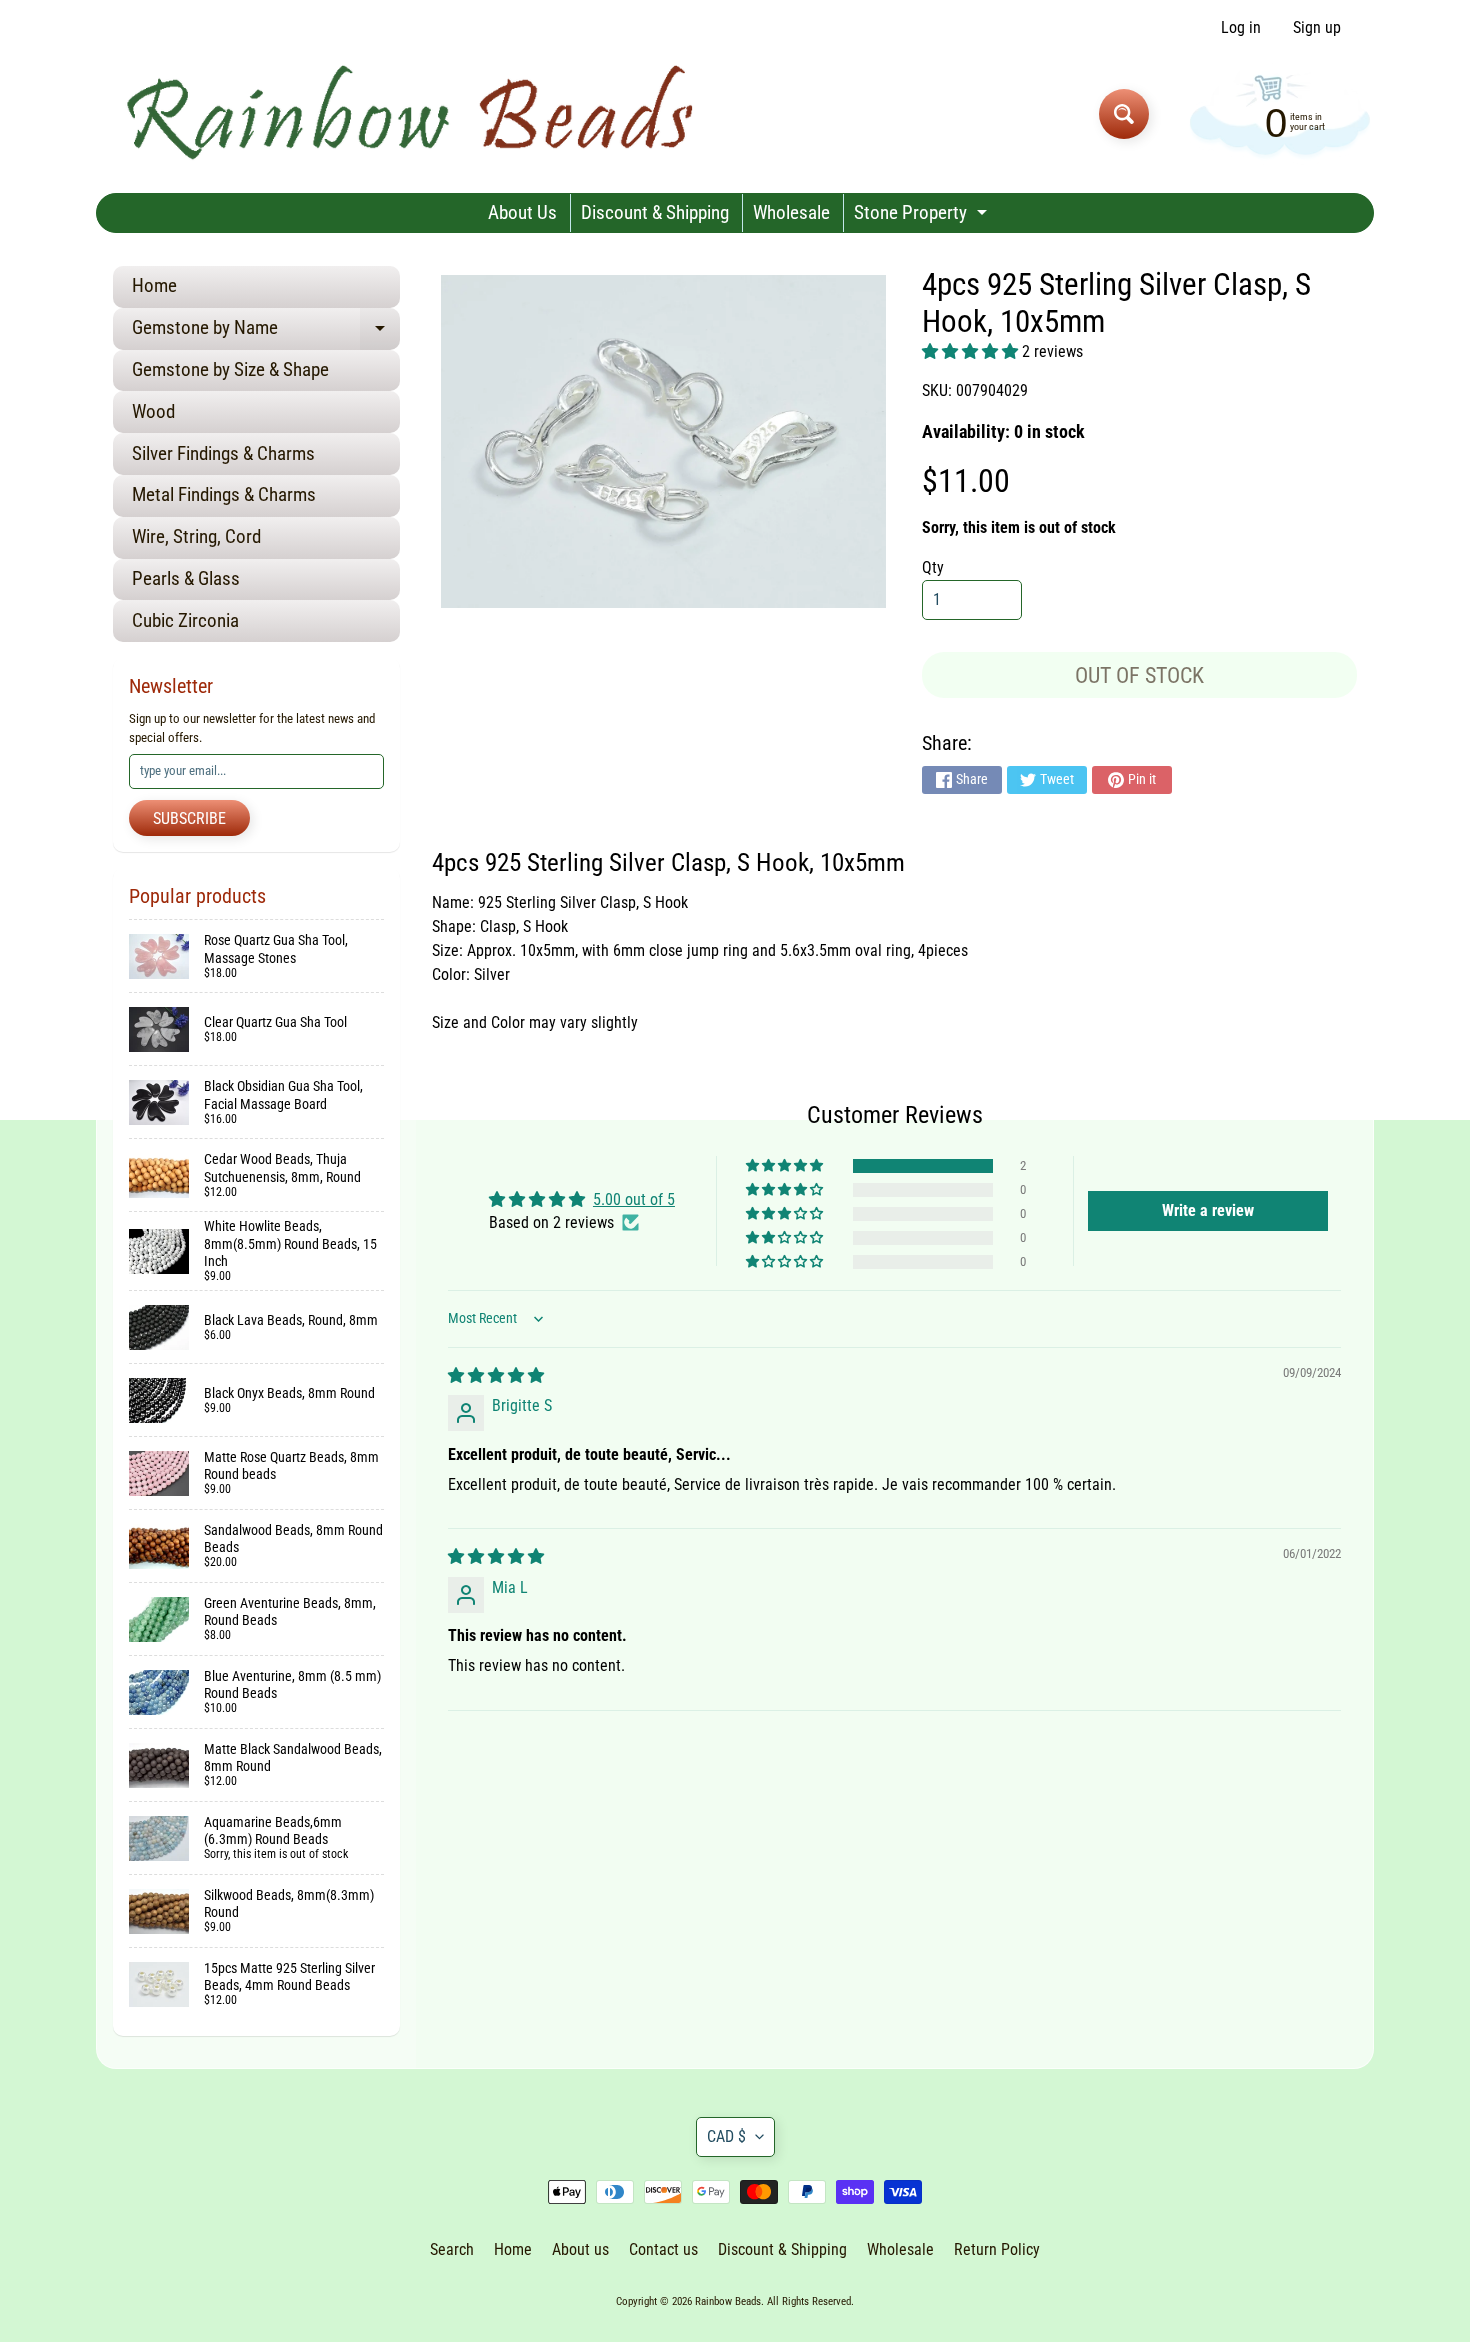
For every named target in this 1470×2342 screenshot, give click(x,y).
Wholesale (791, 212)
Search (452, 2249)
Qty (933, 567)
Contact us (663, 2249)
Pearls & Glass (186, 578)
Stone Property (923, 216)
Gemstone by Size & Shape (230, 369)
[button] (972, 351)
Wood (153, 411)
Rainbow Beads (728, 2301)
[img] (496, 1375)
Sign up (1317, 28)
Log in (1241, 28)
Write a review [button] (1208, 1210)
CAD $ (726, 2136)
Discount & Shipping (655, 212)
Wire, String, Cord (196, 536)
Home (154, 285)
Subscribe (189, 818)
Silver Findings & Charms (223, 453)
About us (580, 2249)
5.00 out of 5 (634, 1199)
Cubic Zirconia (185, 620)
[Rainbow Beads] (413, 113)
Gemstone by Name (266, 332)
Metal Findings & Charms (224, 494)
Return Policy (997, 2249)
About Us (522, 212)
